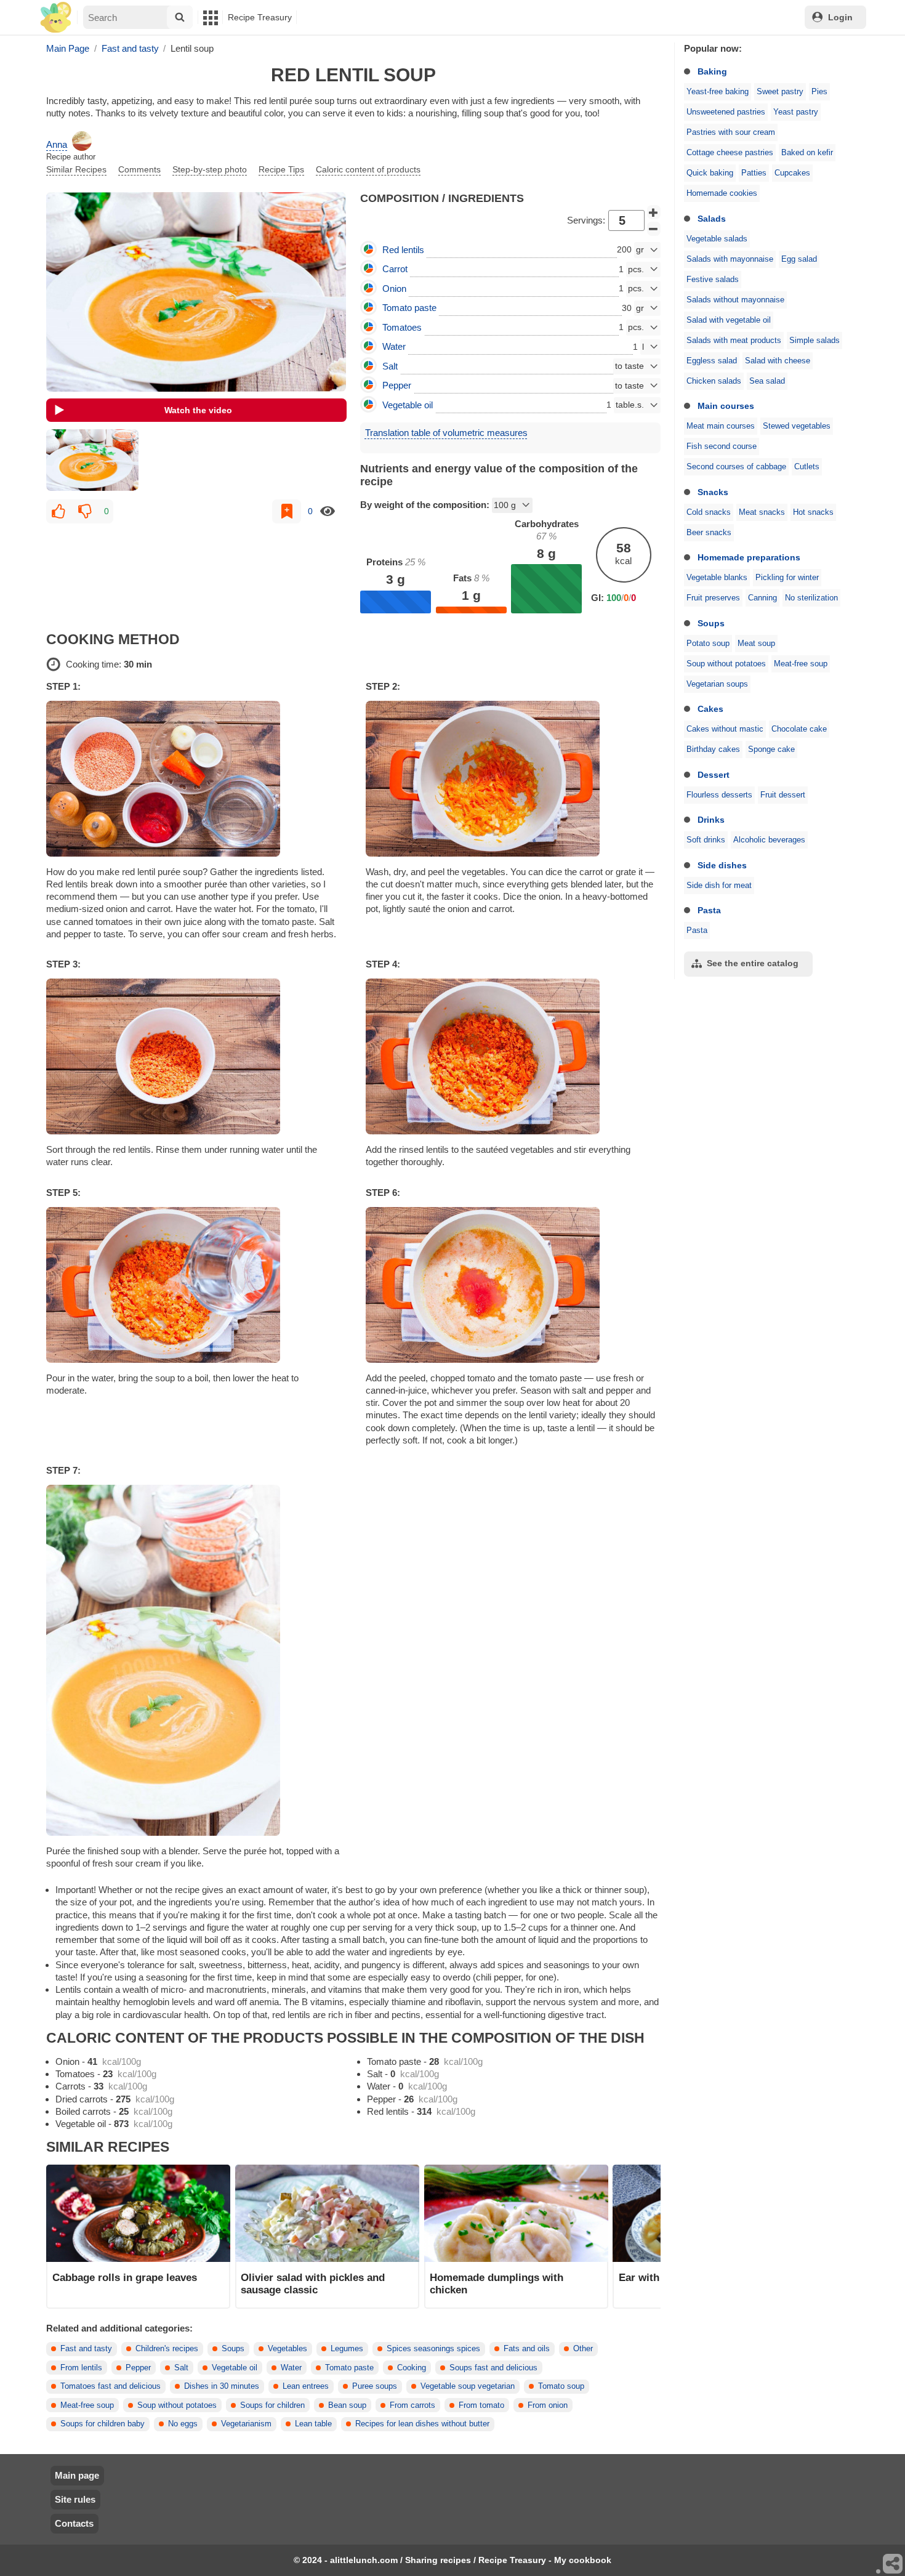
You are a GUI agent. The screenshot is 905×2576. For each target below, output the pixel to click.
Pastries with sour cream (731, 132)
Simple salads (814, 341)
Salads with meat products (734, 341)
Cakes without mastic (725, 729)
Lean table (313, 2424)
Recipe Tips (281, 169)
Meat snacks (762, 512)
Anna (57, 144)
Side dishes (722, 865)
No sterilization (811, 598)
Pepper (138, 2368)
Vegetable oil (235, 2368)
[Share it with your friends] (893, 2564)
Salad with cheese (778, 361)
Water (291, 2368)
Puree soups (375, 2386)
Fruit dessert (783, 795)
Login (840, 17)
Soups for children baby (103, 2424)
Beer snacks (709, 533)
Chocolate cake (799, 729)
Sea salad (767, 381)
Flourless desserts (719, 795)
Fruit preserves (713, 598)
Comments (139, 169)
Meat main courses (721, 426)
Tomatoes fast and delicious (111, 2386)
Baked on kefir (807, 153)
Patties (754, 173)
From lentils (81, 2368)
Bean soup (347, 2405)
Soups (711, 623)
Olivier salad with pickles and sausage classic (313, 2283)
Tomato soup (561, 2386)
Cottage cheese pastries (730, 153)
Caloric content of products (368, 169)
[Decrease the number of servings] (654, 229)
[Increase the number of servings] (654, 212)
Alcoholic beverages (769, 840)
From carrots (412, 2405)
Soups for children (272, 2405)
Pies (819, 92)
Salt (181, 2368)
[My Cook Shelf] (56, 18)
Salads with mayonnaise (730, 259)
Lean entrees (306, 2386)
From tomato (481, 2405)
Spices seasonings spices (433, 2349)
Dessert (714, 775)
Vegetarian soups (717, 684)
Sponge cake (771, 749)
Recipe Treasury (260, 17)
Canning (762, 598)
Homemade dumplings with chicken (497, 2283)
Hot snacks (813, 512)
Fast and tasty (86, 2349)
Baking (712, 71)
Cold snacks (709, 512)
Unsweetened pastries (726, 112)
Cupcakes (792, 173)
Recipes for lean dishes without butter (422, 2424)
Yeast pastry (796, 112)
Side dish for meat (719, 886)
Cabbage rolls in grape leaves (125, 2277)
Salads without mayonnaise (735, 300)
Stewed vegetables (797, 426)
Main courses (726, 406)
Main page (77, 2475)
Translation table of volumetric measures (446, 433)
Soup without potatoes (726, 664)
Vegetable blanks (717, 578)
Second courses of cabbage (736, 467)
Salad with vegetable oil (729, 320)
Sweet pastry (780, 92)
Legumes (347, 2349)
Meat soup (756, 644)
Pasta (709, 910)
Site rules (75, 2499)
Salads (712, 219)
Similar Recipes (76, 169)
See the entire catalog (753, 963)
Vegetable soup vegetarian (468, 2386)
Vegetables (288, 2349)
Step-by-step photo (210, 169)
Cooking (412, 2368)
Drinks (711, 820)
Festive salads (713, 280)
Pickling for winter (787, 578)
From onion (548, 2405)
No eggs (183, 2424)
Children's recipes (167, 2349)
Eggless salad (712, 361)
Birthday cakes (713, 749)
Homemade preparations (749, 557)
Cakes (710, 709)
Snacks (713, 492)
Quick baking (710, 173)
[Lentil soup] (92, 460)
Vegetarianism (246, 2424)
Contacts (74, 2523)
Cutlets (807, 467)
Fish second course (722, 446)
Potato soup (708, 644)
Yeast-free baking (718, 92)
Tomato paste (349, 2368)
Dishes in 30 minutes (222, 2386)
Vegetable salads (717, 239)
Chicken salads (714, 381)
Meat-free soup (801, 664)
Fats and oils (527, 2349)
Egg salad (799, 259)
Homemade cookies (722, 193)
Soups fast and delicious (493, 2368)
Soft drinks (706, 840)
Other (583, 2349)
